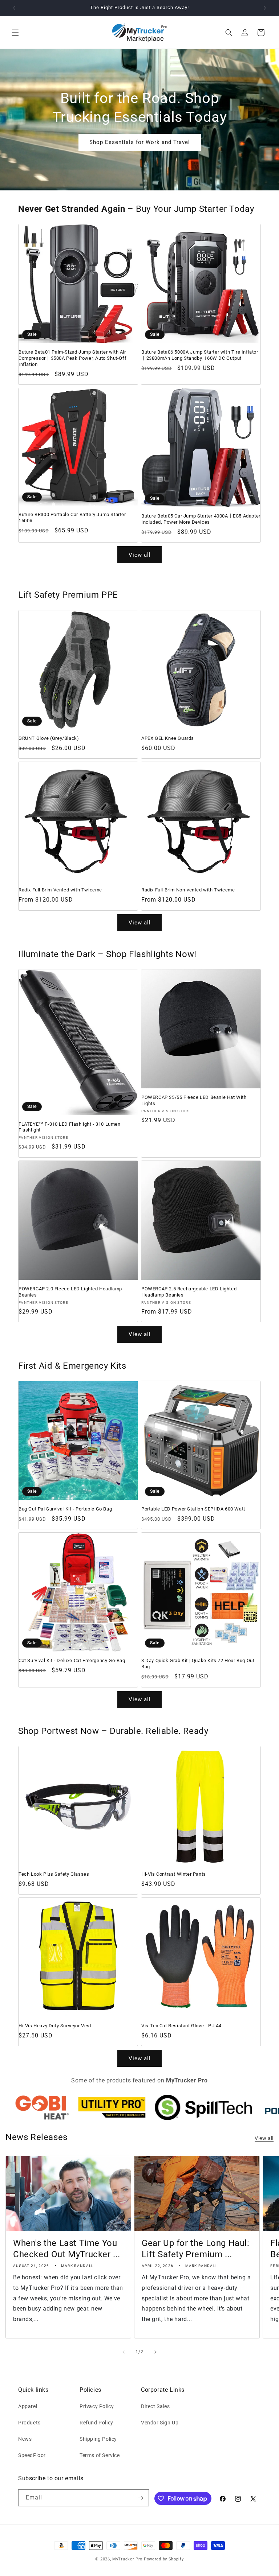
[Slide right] (155, 2352)
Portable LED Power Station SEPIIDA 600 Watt (193, 1509)
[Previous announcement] (14, 8)
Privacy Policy (97, 2406)
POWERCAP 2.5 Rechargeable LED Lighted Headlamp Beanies (189, 1292)
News (25, 2439)
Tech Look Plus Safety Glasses (54, 1874)
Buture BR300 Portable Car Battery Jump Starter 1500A (72, 518)
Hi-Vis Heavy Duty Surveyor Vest (55, 2026)
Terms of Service (100, 2455)
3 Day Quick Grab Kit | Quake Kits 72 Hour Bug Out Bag (198, 1664)
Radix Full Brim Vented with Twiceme (60, 890)
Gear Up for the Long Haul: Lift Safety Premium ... (196, 2249)
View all (140, 555)
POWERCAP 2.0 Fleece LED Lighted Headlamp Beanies (70, 1292)
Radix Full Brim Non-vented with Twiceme (188, 890)
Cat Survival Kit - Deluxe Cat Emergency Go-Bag (72, 1660)
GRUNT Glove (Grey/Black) (49, 738)
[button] (15, 33)
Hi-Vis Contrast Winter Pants (174, 1874)
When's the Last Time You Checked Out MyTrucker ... (67, 2249)
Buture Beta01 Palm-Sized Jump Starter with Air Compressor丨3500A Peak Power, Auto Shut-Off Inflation (72, 358)
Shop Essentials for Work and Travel (140, 142)
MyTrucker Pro (127, 2559)
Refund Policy (96, 2423)
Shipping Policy (98, 2439)
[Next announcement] (265, 8)
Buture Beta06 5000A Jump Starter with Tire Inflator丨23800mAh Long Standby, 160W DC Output (200, 355)
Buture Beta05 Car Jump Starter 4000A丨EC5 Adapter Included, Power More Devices (201, 519)
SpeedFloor (32, 2455)
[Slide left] (124, 2352)
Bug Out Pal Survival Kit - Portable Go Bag (65, 1509)
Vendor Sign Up (160, 2423)
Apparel (28, 2406)
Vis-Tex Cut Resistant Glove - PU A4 (181, 2026)
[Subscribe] (141, 2498)
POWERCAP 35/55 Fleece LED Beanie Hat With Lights (194, 1100)
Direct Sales (155, 2406)
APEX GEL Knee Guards (168, 738)
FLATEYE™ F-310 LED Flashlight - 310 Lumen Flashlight (70, 1127)
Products (29, 2423)
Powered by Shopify (164, 2559)
